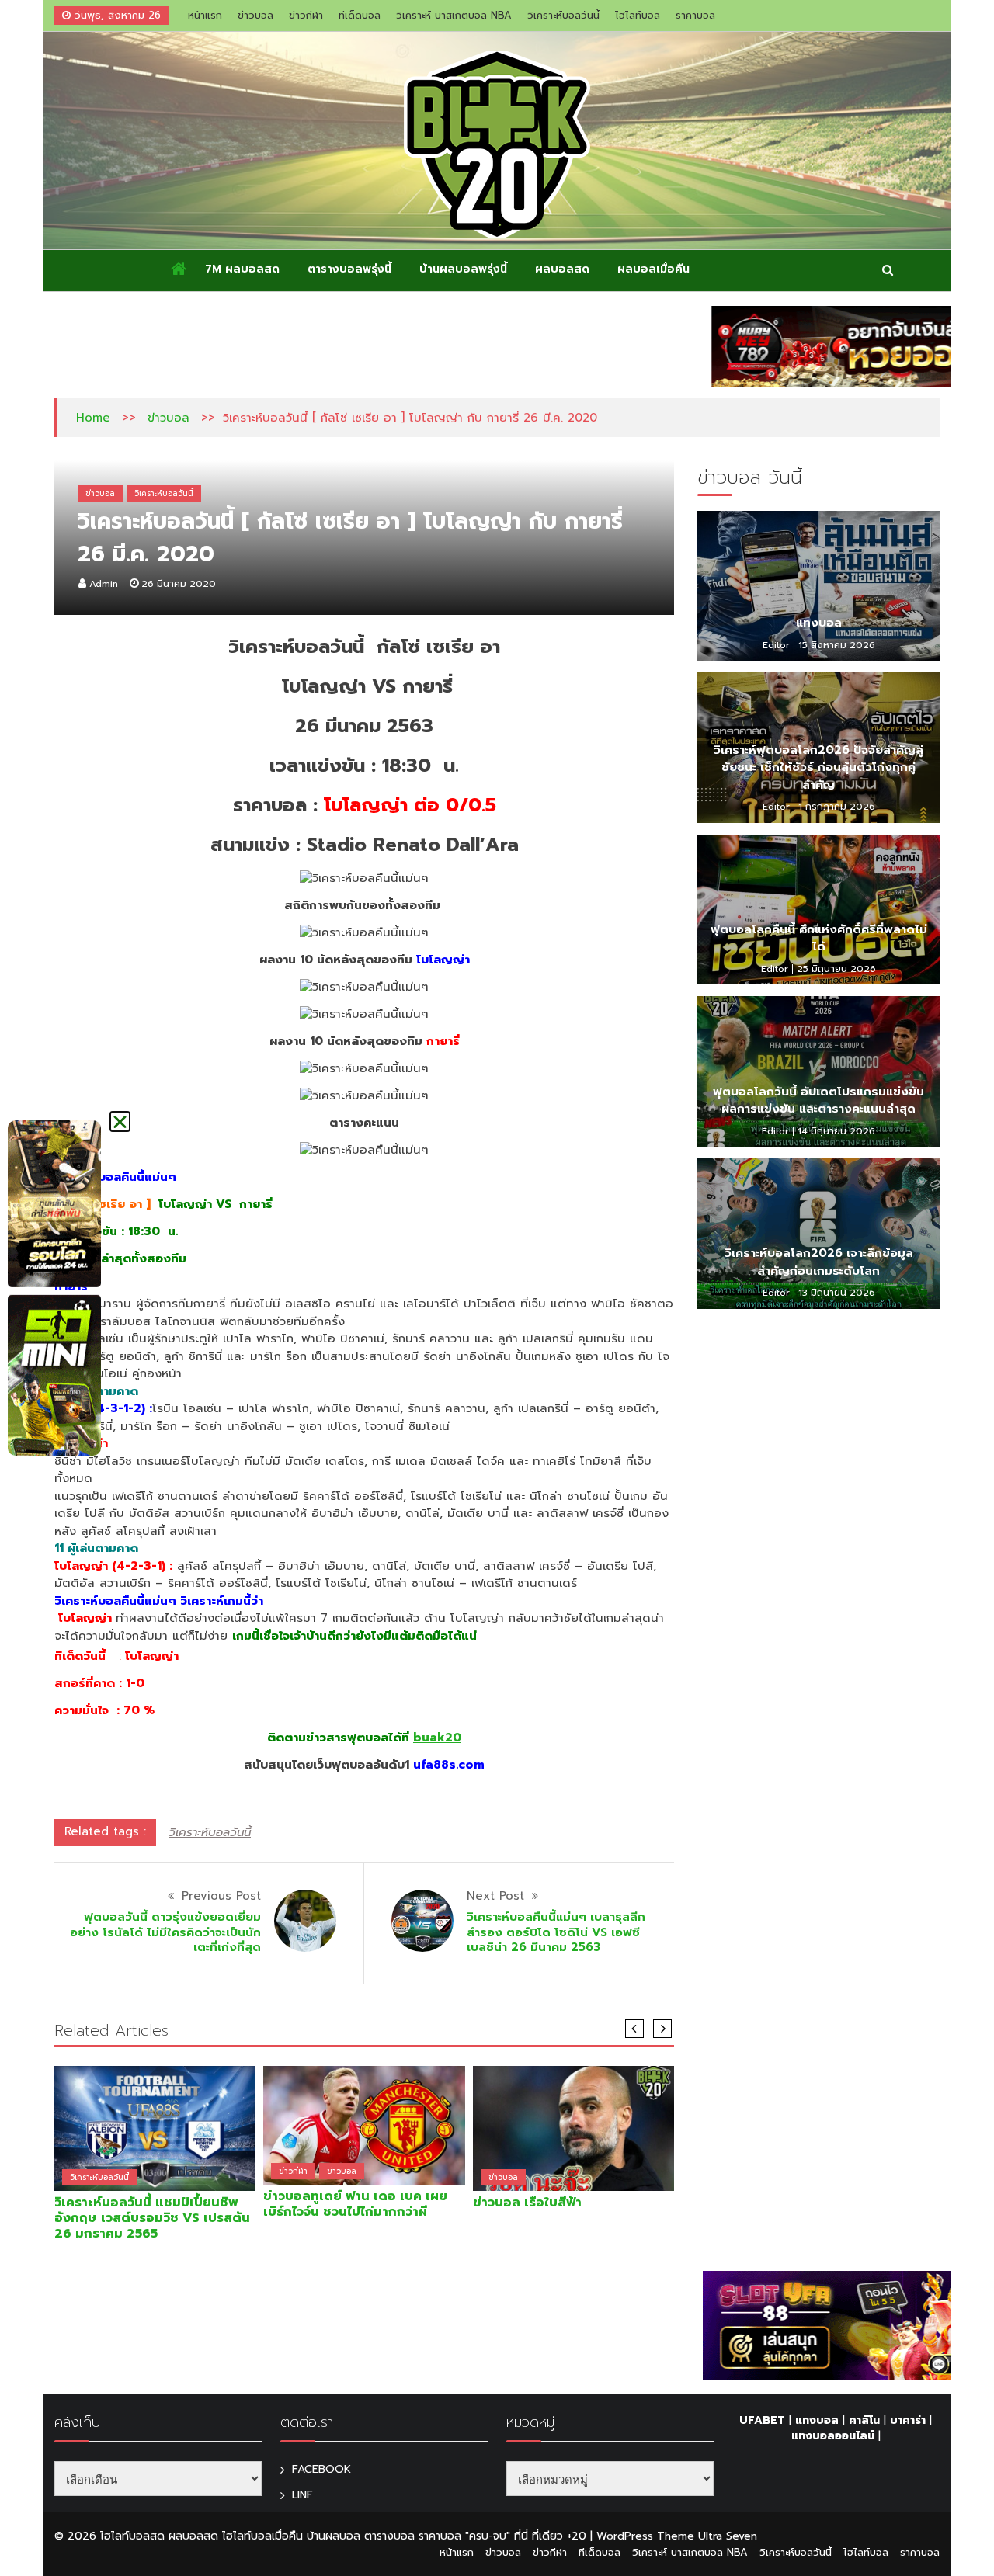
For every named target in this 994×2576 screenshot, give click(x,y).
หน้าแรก (205, 15)
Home (93, 418)
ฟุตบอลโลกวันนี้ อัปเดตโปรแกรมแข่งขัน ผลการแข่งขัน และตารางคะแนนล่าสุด (818, 1101)
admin (104, 584)
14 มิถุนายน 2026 (836, 1131)
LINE (302, 2495)
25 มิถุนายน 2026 (836, 969)
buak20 (437, 1738)
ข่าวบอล (255, 15)
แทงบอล (819, 623)
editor (776, 645)
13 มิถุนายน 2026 (837, 1293)
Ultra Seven (728, 2536)
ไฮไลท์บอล (638, 15)
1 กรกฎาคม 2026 (837, 807)
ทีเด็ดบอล (360, 15)
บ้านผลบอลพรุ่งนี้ (463, 269)
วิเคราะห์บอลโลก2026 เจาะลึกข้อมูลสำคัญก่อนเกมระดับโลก (819, 1262)
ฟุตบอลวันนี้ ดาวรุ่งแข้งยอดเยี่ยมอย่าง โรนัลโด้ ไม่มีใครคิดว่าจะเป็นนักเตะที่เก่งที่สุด (165, 1932)
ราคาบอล (695, 15)
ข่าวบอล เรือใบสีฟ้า (527, 2203)
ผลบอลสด (562, 269)
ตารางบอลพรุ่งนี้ (349, 269)
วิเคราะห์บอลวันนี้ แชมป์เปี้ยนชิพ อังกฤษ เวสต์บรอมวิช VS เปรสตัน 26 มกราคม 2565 (152, 2218)
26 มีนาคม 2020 (179, 584)
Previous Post (221, 1896)
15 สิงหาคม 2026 (837, 645)
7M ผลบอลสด (242, 269)
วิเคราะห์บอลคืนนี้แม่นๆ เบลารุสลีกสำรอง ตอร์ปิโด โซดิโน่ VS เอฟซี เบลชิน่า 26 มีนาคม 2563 (556, 1932)
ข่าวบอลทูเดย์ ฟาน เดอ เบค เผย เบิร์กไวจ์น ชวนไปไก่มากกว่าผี (355, 2204)
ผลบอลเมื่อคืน (653, 269)
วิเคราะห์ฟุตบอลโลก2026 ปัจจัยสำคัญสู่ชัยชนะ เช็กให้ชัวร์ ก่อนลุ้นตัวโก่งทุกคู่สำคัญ (818, 767)
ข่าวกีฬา (306, 15)
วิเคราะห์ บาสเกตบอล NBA (454, 15)
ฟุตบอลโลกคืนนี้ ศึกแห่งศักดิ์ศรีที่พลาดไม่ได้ (819, 938)
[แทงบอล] (818, 586)
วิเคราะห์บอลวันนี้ (563, 15)
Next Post (495, 1896)
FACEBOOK (321, 2469)
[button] (120, 1121)
